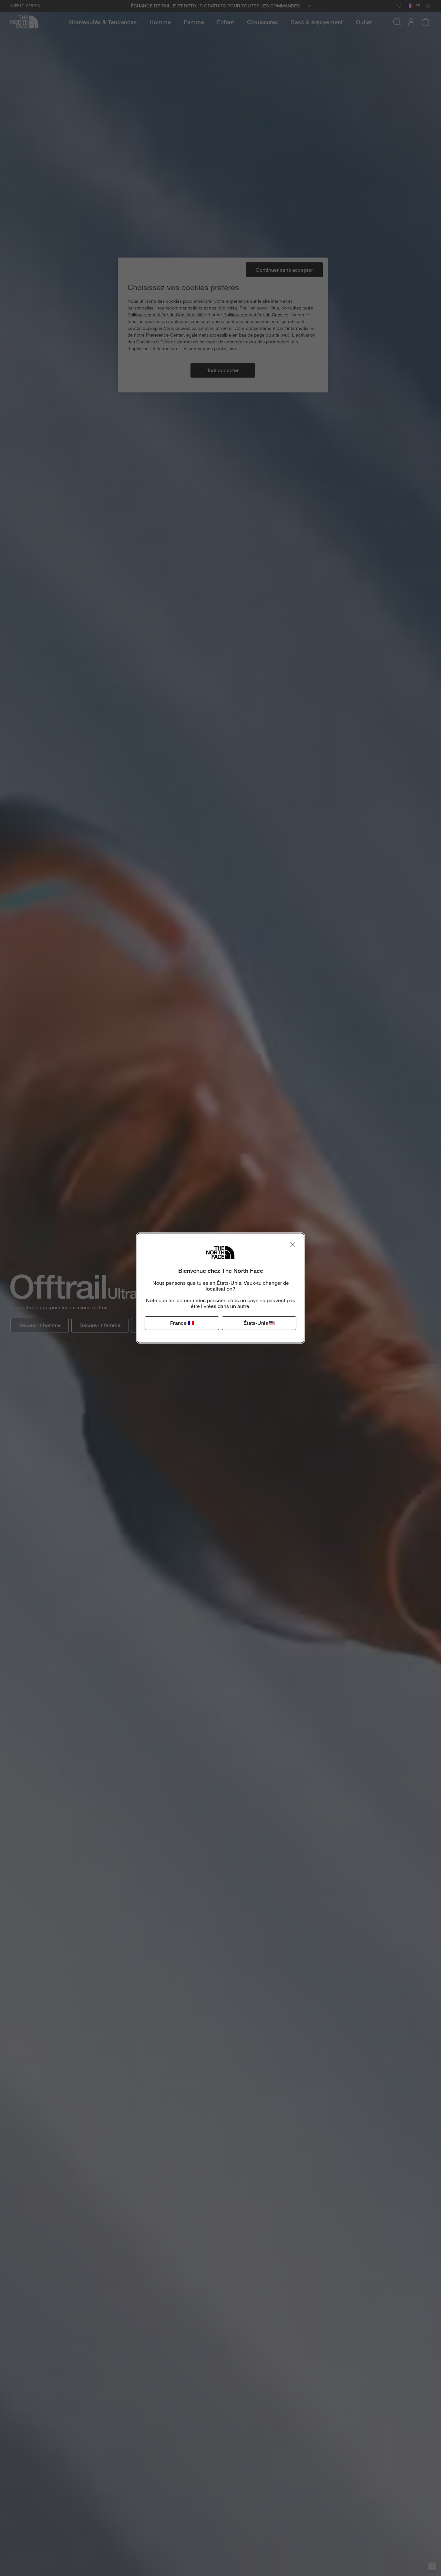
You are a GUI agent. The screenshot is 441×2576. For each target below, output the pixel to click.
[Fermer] (292, 1245)
